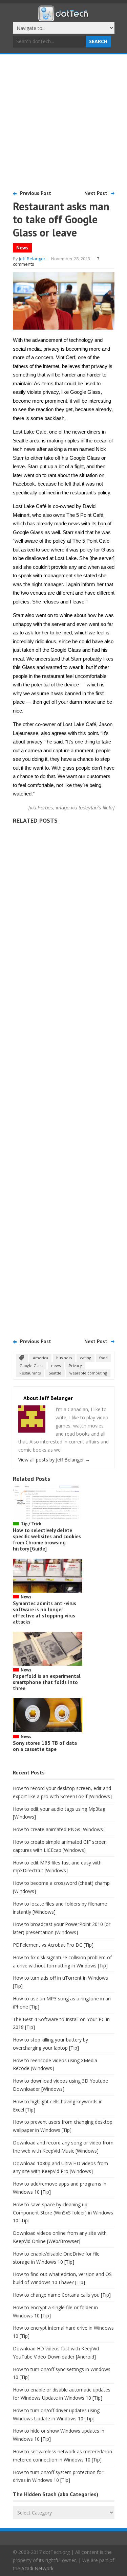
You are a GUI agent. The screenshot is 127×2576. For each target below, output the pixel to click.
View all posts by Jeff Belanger (54, 1460)
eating (86, 1358)
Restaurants (30, 1373)
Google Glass (31, 1365)
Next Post (96, 193)
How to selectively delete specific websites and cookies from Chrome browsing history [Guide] (47, 1539)
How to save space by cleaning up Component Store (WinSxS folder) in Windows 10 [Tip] (63, 2213)
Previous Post (36, 193)
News (22, 248)
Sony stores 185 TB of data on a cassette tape (45, 1746)
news (56, 1365)
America (40, 1358)
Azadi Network (37, 2568)
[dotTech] (64, 18)
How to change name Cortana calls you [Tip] (62, 2295)
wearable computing (88, 1373)
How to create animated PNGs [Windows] (59, 1829)
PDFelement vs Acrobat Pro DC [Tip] (53, 1945)
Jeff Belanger (32, 259)
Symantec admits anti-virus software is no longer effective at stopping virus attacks (45, 1613)
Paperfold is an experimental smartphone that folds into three (47, 1682)
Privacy (75, 1365)
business (64, 1358)
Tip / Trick (31, 1524)
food (103, 1358)
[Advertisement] (63, 121)
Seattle (55, 1373)
